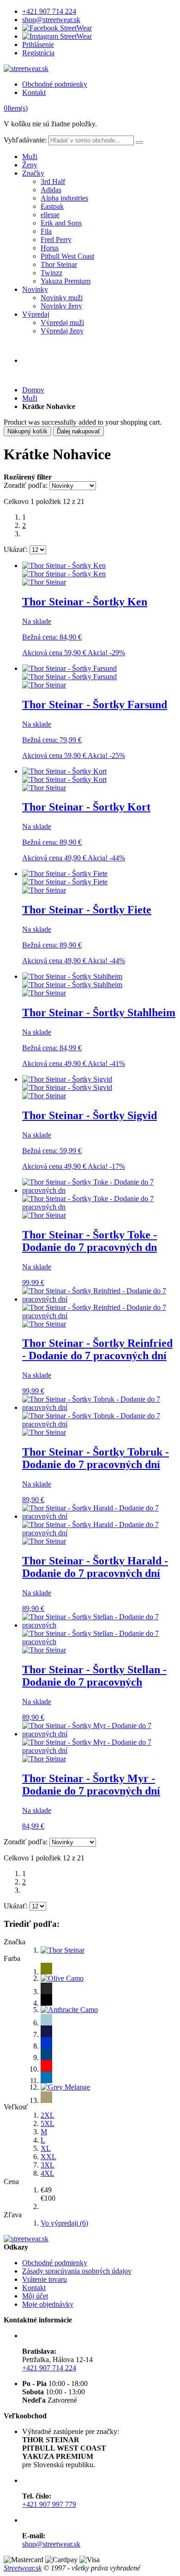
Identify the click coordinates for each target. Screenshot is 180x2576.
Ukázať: (16, 549)
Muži (30, 157)
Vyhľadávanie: (25, 140)
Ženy (30, 165)
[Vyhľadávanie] (139, 142)
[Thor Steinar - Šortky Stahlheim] (72, 980)
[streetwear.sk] (26, 68)
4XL (48, 2173)
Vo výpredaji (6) (64, 2223)
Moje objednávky (48, 2304)
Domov (33, 390)
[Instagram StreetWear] (57, 36)
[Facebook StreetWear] (57, 28)
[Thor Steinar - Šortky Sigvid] (67, 1083)
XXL (48, 2157)
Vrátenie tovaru (45, 2279)
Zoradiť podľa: (26, 485)
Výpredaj (36, 314)
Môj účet (35, 2296)
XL (46, 2148)
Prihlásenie (38, 44)
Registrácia (38, 53)
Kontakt (34, 92)
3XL (48, 2165)
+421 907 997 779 (49, 2504)
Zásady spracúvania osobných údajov (77, 2271)
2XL (48, 2115)
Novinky (35, 289)
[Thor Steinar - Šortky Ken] (64, 570)
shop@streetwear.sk (51, 20)
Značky (33, 173)
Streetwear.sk (23, 2568)
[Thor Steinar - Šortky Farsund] (69, 672)
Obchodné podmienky (55, 84)
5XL (48, 2123)
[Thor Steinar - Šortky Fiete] (65, 878)
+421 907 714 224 (49, 11)
